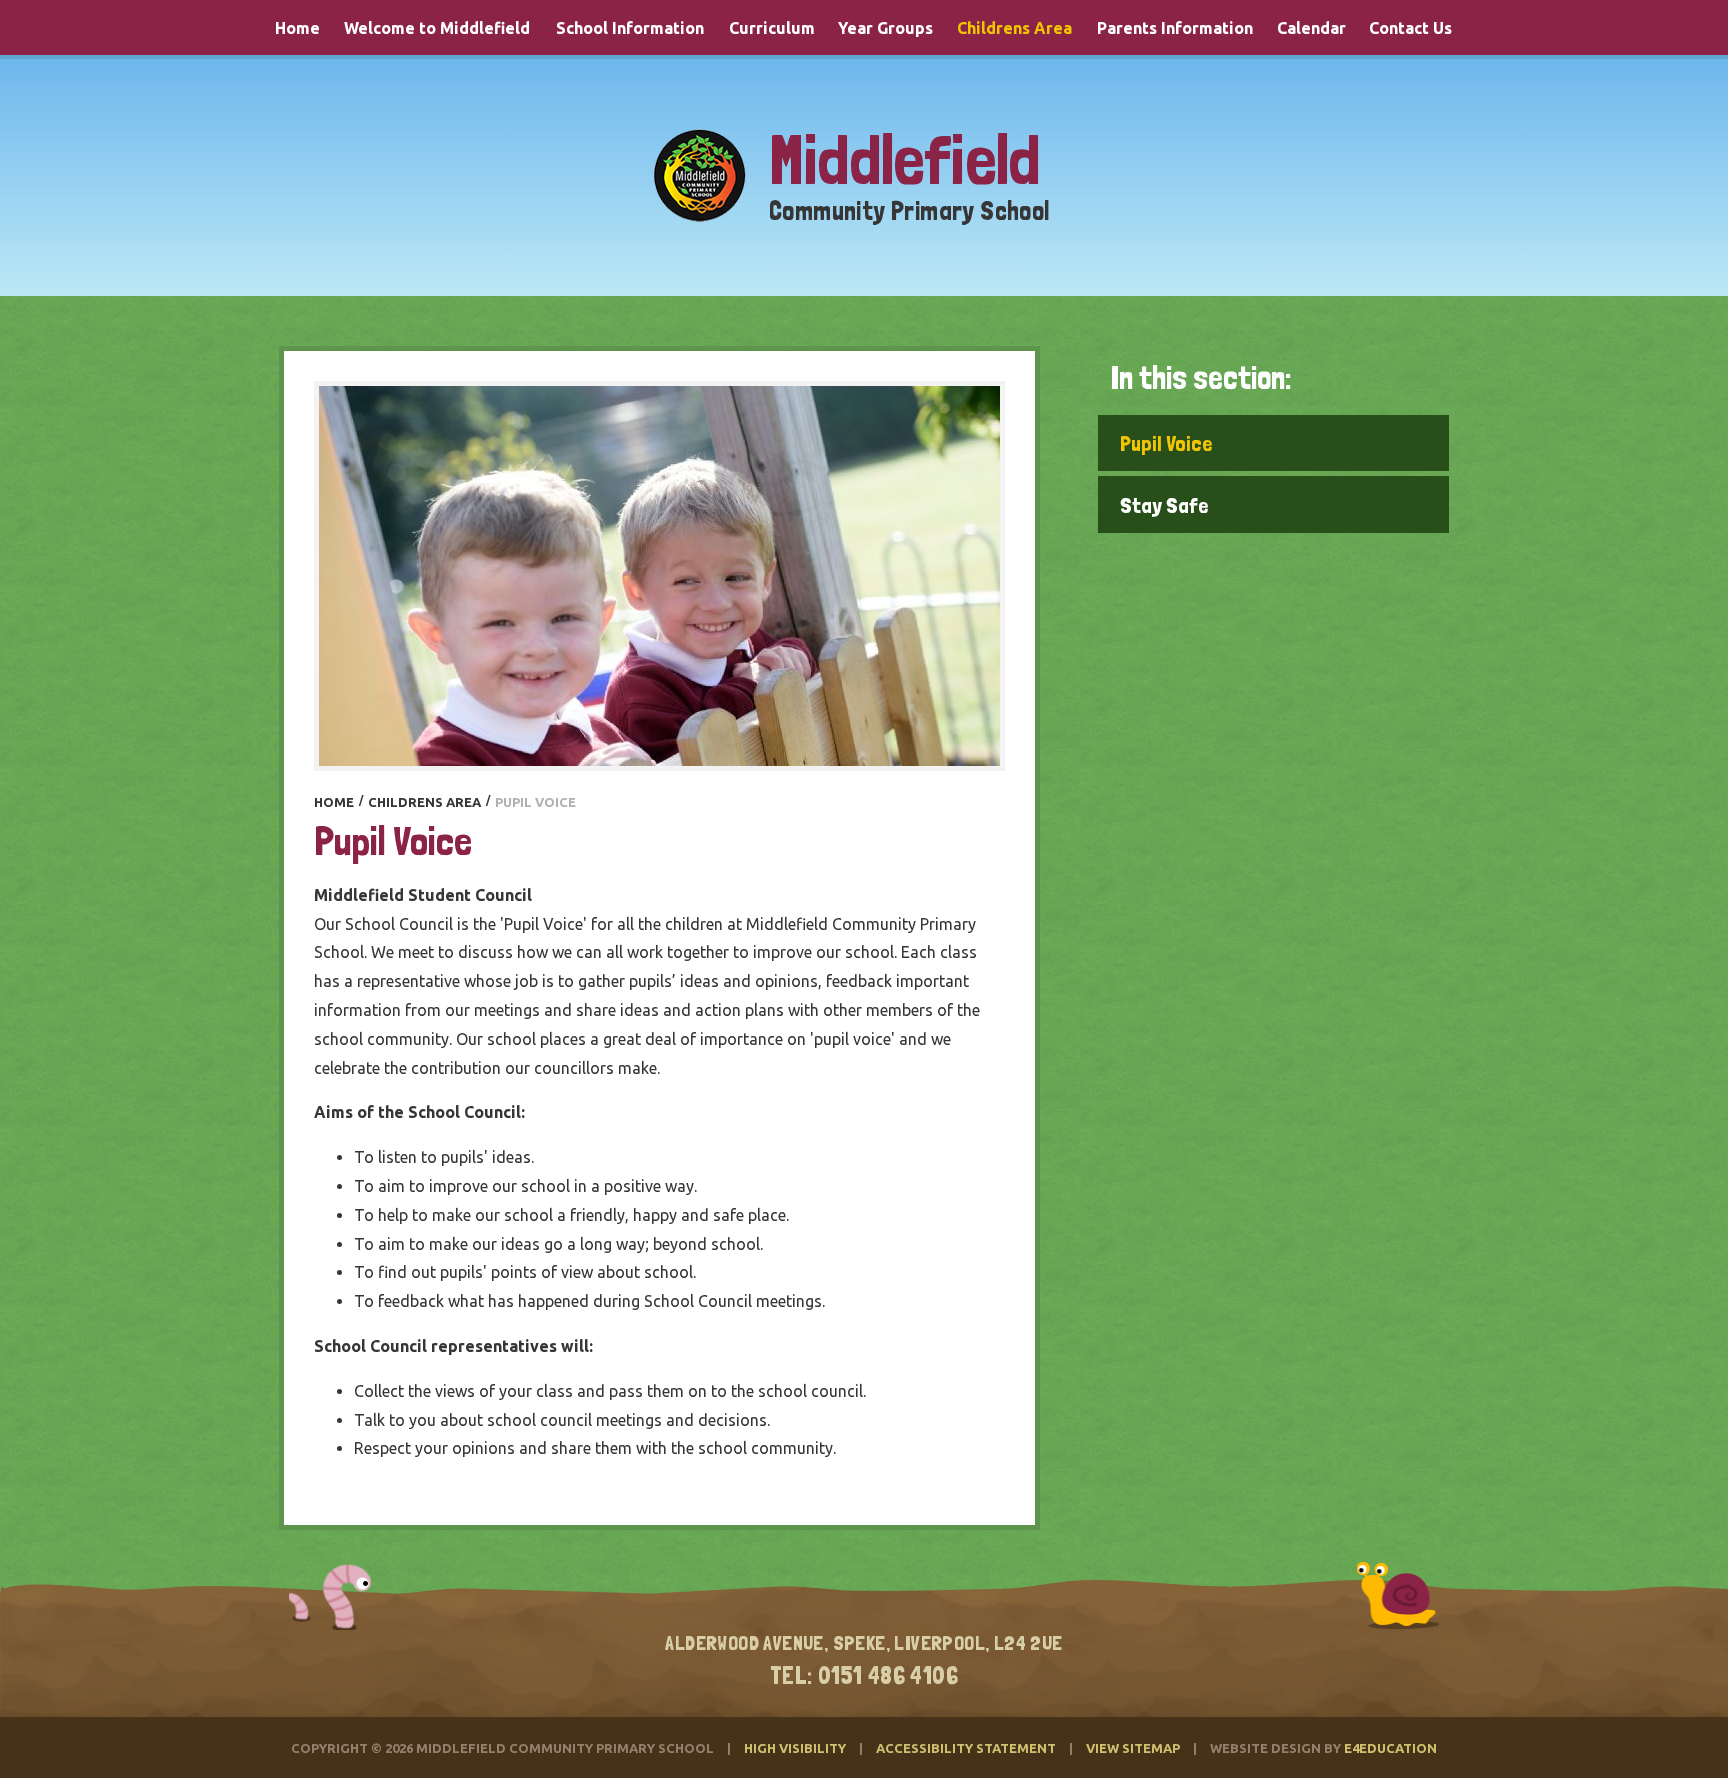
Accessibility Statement (966, 1748)
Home (334, 802)
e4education (1390, 1748)
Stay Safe (1164, 505)
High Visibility (795, 1748)
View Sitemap (1133, 1748)
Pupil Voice (1166, 443)
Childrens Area (424, 802)
